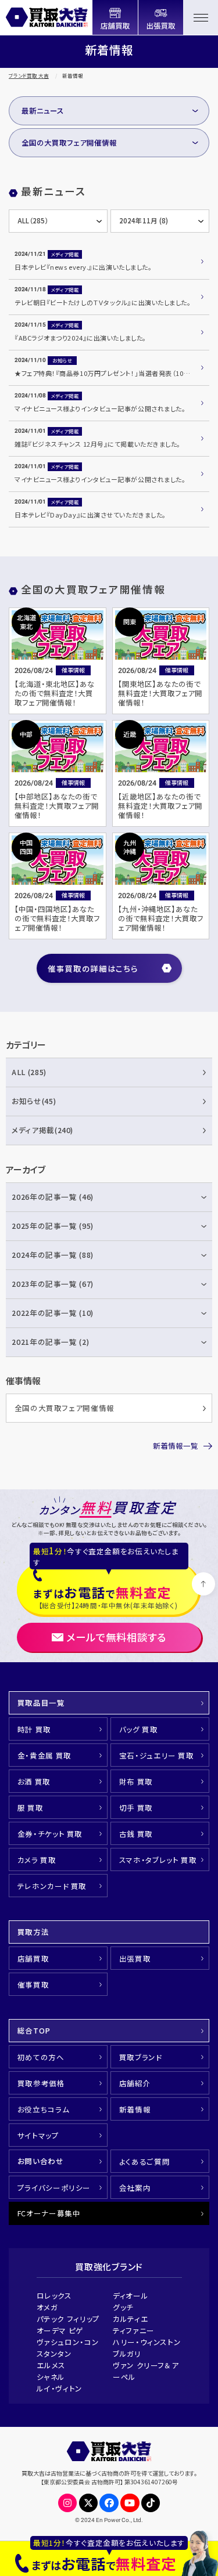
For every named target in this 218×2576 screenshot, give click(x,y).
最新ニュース (43, 111)
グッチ (123, 2307)
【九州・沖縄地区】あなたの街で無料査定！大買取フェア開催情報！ (161, 918)
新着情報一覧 (176, 1446)
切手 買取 (136, 1808)
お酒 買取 (34, 1781)
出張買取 (135, 1958)
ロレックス (54, 2295)
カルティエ (131, 2319)
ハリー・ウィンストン (147, 2342)
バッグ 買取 (139, 1729)
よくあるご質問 (144, 2161)
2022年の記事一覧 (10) (52, 1313)
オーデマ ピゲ (60, 2330)
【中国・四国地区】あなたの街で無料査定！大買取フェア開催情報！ (57, 918)
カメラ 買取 (37, 1860)
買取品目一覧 (41, 1703)
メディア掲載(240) (42, 1130)
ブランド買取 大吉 (29, 75)
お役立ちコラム (43, 2109)
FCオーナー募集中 (49, 2213)
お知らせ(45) (34, 1101)
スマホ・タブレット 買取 (158, 1860)
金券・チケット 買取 (50, 1834)
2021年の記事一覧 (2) (50, 1342)
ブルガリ (127, 2354)
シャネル (51, 2377)
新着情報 (135, 2109)
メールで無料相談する (116, 1637)
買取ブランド (141, 2057)
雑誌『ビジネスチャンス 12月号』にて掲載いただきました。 (98, 444)
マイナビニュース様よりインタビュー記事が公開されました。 (100, 408)
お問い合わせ (41, 2161)
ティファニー (134, 2330)
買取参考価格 (41, 2083)
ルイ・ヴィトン (60, 2388)
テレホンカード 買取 (52, 1886)
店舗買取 (33, 1958)
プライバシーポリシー (54, 2188)
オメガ (47, 2307)
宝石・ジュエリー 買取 (157, 1755)
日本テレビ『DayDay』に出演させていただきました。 (90, 515)
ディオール (131, 2295)
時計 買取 (34, 1729)
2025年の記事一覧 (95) (52, 1226)
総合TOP (34, 2030)
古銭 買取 (136, 1834)
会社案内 (135, 2188)
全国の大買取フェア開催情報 (69, 142)
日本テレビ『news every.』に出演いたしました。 (83, 267)
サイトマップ (38, 2135)
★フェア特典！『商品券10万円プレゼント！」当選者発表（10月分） (108, 373)
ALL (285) (29, 1072)
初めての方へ (41, 2057)
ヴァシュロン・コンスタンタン (68, 2348)
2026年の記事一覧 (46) (52, 1197)
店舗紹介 (135, 2083)
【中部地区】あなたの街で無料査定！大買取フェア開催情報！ (57, 806)
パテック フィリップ (68, 2319)
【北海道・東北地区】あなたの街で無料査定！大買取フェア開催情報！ (55, 693)
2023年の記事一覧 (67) (52, 1284)
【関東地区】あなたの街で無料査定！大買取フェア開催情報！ (160, 693)
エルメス (51, 2365)
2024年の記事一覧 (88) (52, 1255)
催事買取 (33, 1985)
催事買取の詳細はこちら (93, 968)
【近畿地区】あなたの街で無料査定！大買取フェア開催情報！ (160, 806)
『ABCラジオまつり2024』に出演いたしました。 (81, 338)
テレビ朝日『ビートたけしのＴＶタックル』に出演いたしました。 (103, 302)
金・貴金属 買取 (44, 1755)
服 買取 (31, 1808)
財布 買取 (136, 1781)
